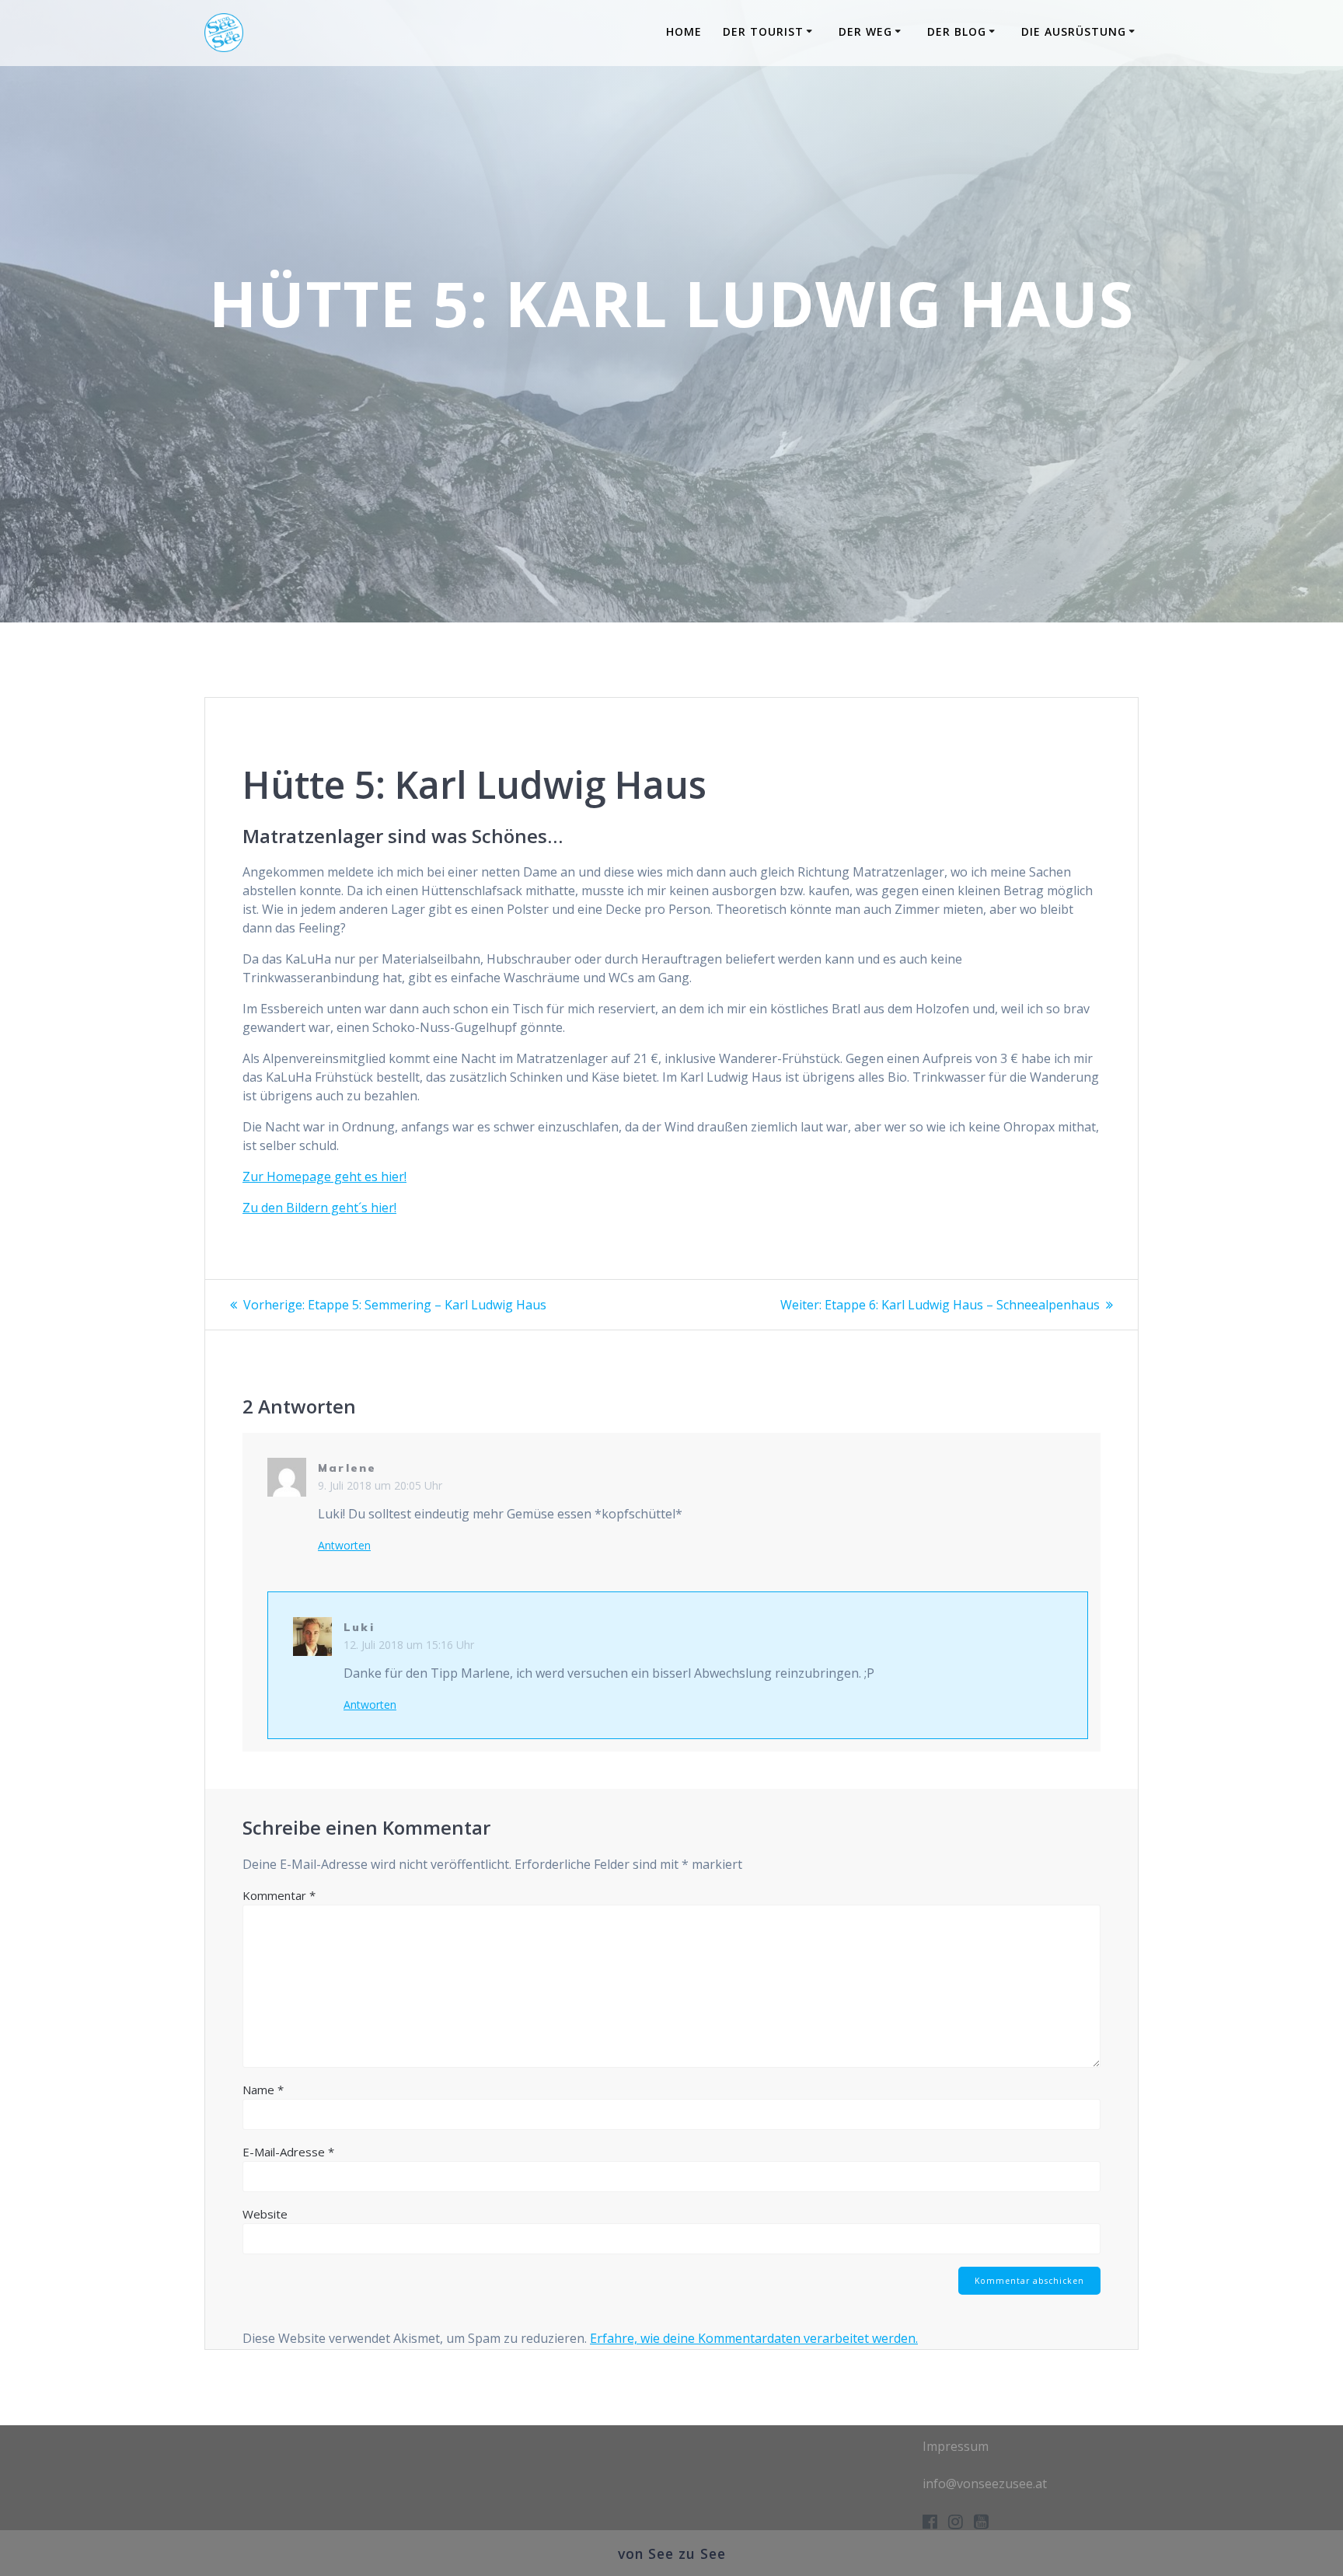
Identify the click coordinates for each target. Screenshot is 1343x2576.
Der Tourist (763, 31)
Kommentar (279, 1895)
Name (263, 2090)
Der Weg (865, 31)
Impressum (956, 2446)
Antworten (344, 1546)
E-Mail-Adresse (288, 2152)
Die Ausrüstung (1074, 31)
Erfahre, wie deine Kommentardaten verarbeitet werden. (754, 2338)
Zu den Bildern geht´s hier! (319, 1208)
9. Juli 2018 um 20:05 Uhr (380, 1485)
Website (265, 2214)
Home (684, 31)
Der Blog (957, 31)
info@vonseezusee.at (985, 2484)
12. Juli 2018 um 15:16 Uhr (409, 1645)
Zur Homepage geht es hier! (324, 1176)
